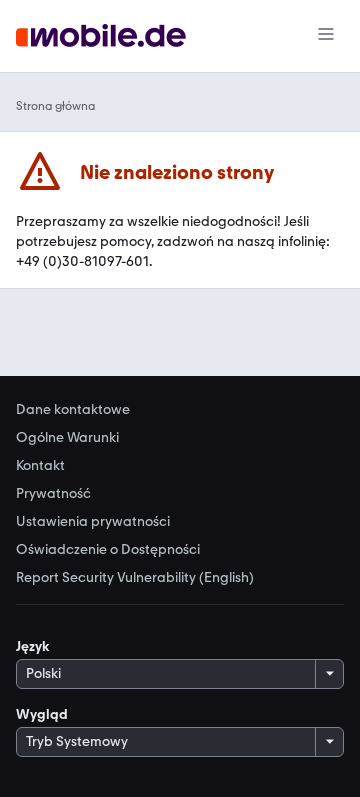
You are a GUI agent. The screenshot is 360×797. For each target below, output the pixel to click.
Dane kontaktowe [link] (73, 410)
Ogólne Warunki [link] (67, 438)
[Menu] (326, 36)
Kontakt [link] (40, 466)
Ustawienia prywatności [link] (93, 522)
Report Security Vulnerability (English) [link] (135, 578)
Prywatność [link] (53, 494)
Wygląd (42, 714)
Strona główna (55, 106)
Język (32, 646)
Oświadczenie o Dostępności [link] (108, 550)
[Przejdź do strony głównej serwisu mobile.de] (101, 36)
